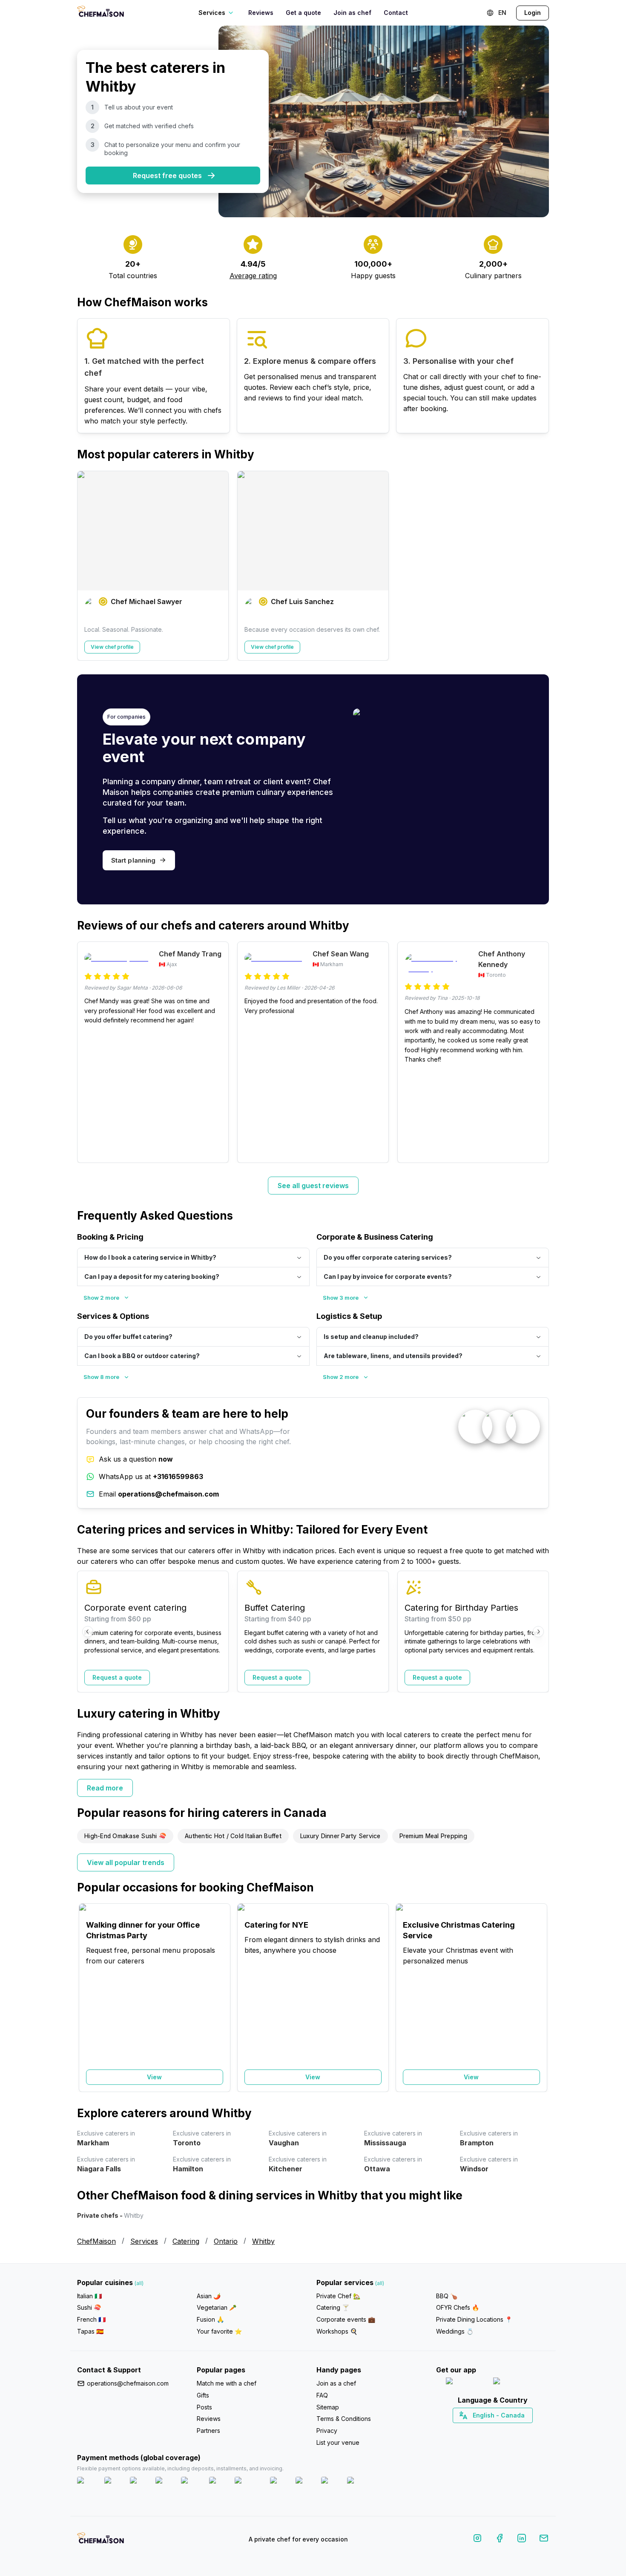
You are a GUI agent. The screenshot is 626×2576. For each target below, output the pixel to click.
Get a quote (303, 13)
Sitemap (328, 2407)
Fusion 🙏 (210, 2319)
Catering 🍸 (333, 2307)
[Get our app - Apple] (466, 2383)
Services (144, 2241)
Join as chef (352, 13)
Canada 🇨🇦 (479, 2430)
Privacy (327, 2431)
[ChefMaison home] (101, 2541)
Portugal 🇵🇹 (465, 2430)
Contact (396, 13)
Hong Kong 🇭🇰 (515, 2430)
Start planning (133, 860)
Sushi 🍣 (89, 2307)
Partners (208, 2431)
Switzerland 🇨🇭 (474, 2430)
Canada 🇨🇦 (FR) (484, 2430)
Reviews (261, 13)
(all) (139, 2283)
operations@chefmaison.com (128, 2383)
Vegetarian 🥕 (217, 2307)
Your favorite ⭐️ (219, 2331)
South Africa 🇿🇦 (491, 2430)
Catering (186, 2241)
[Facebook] (500, 2540)
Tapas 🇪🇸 (90, 2331)
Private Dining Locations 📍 (474, 2319)
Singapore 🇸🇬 (520, 2430)
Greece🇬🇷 (469, 2430)
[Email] (544, 2540)
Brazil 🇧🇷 (510, 2430)
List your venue (338, 2442)
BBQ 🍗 (447, 2296)
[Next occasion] (538, 1997)
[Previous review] (88, 1052)
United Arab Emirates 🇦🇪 (498, 2430)
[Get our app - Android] (516, 2383)
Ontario (226, 2241)
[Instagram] (477, 2540)
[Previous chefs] (88, 566)
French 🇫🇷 (91, 2319)
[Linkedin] (522, 2540)
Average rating (253, 276)
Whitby (263, 2241)
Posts (204, 2407)
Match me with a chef (227, 2383)
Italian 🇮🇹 (89, 2296)
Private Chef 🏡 (338, 2296)
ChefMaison (96, 2241)
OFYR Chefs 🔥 (458, 2307)
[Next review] (538, 1052)
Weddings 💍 (455, 2331)
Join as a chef (336, 2383)
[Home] (101, 13)
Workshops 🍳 (337, 2331)
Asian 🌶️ (209, 2296)
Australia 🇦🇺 (506, 2430)
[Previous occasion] (88, 1997)
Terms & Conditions (344, 2419)
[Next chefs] (538, 566)
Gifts (203, 2395)
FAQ (322, 2395)
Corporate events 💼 (346, 2319)
